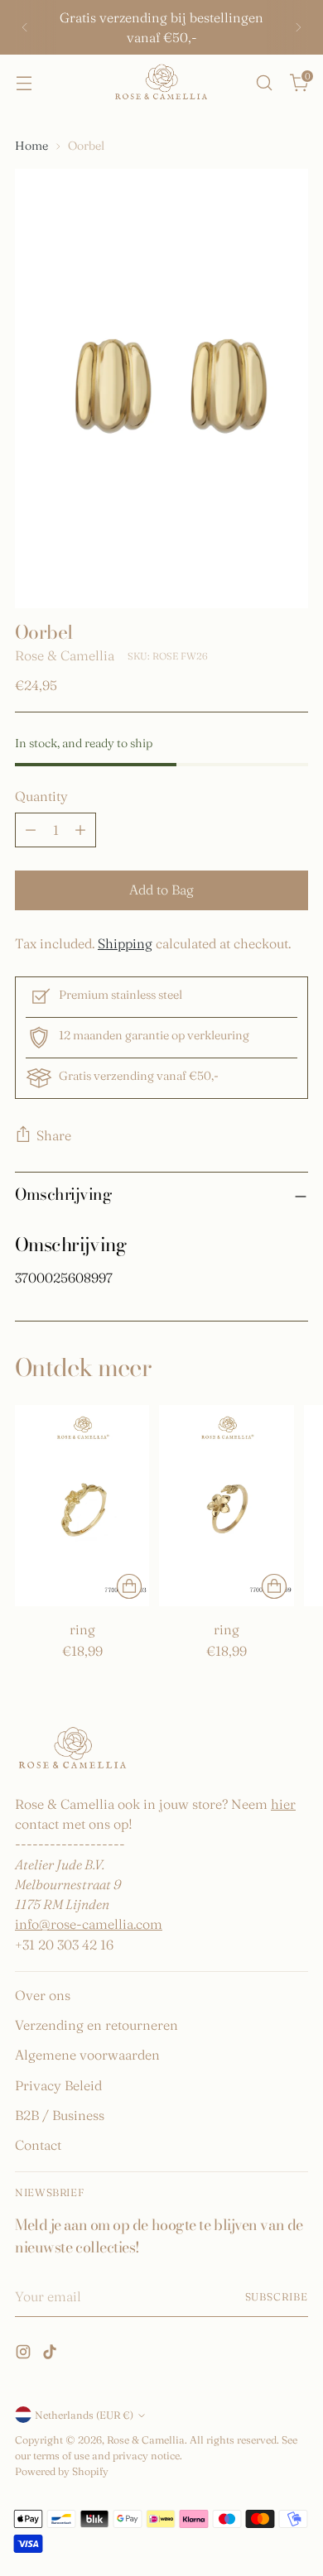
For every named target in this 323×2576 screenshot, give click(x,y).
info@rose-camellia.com (89, 1924)
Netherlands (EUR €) (84, 2415)
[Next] (298, 27)
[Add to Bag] (129, 1586)
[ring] (82, 1506)
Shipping (125, 943)
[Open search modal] (264, 82)
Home (31, 146)
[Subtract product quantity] (31, 830)
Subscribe (277, 2297)
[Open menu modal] (24, 82)
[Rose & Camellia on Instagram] (25, 2354)
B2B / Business (60, 2115)
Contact (38, 2145)
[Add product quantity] (80, 830)
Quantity (41, 796)
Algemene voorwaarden (87, 2055)
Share (54, 1135)
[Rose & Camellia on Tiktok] (51, 2354)
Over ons (43, 1995)
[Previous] (25, 27)
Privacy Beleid (58, 2085)
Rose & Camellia (65, 655)
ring (82, 1629)
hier (283, 1804)
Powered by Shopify (62, 2471)
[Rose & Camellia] (161, 83)
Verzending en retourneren (96, 2025)
